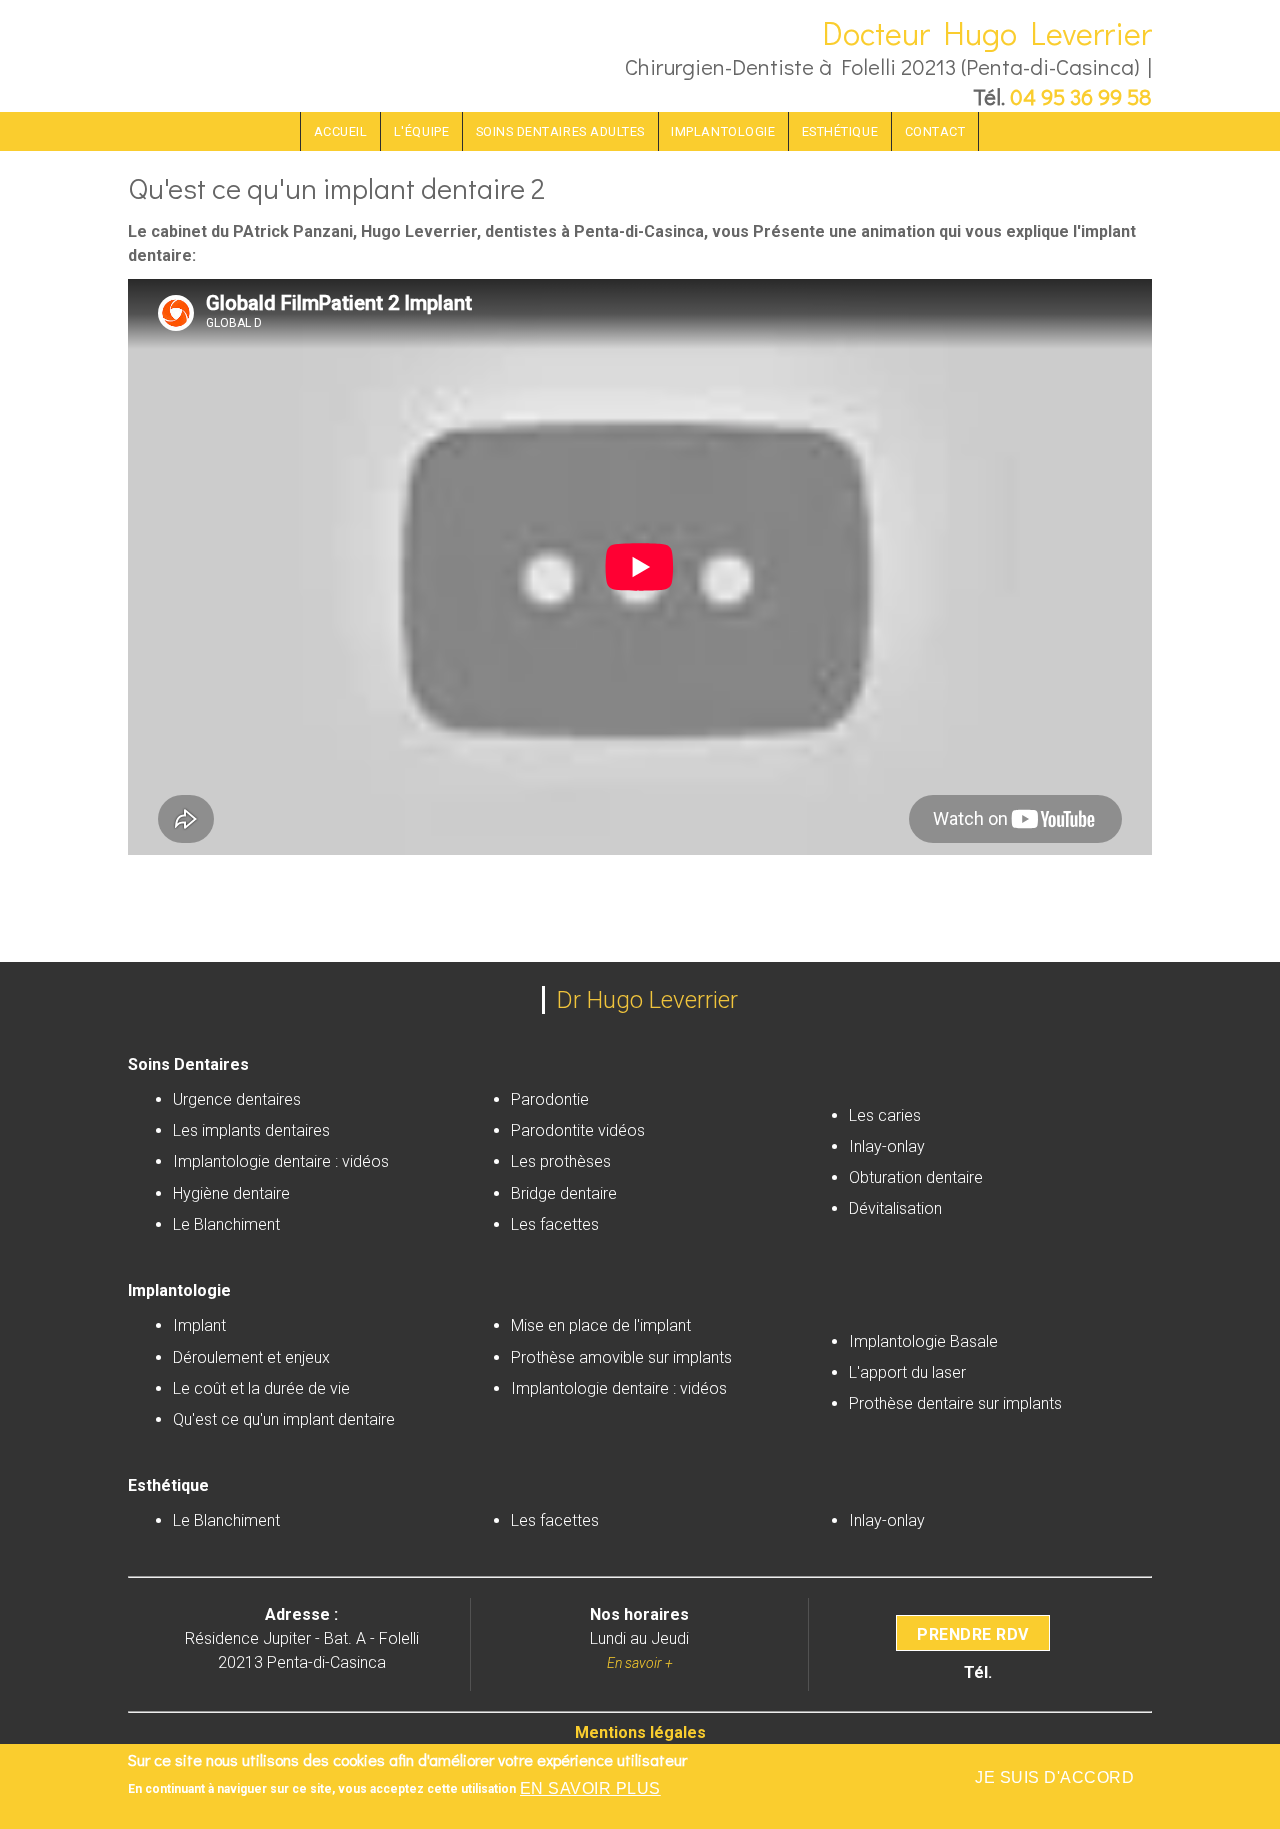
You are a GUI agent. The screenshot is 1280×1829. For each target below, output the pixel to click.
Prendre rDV (972, 1633)
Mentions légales (640, 1732)
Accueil (341, 131)
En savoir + (640, 1663)
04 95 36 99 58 (1081, 96)
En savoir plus (590, 1788)
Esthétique (840, 131)
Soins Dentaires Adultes (560, 131)
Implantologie (723, 131)
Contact (935, 131)
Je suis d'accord (1054, 1777)
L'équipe (421, 131)
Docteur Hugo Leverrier (987, 32)
